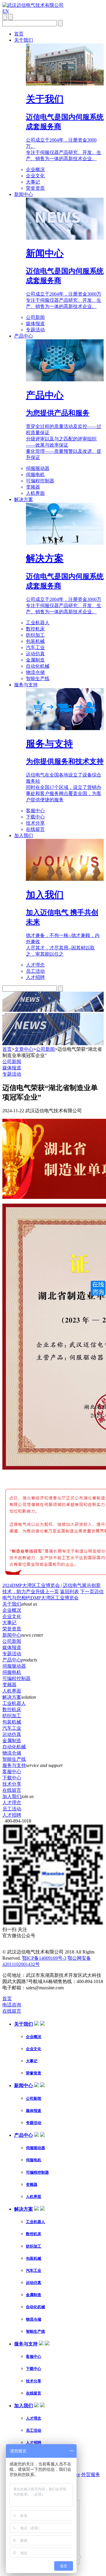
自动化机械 (38, 666)
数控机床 (35, 629)
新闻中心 (24, 194)
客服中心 (35, 811)
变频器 (33, 487)
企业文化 (35, 176)
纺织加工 (35, 635)
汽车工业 (35, 647)
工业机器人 (38, 623)
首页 (19, 34)
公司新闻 (35, 317)
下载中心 (35, 817)
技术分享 (35, 823)
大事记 (33, 182)
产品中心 (24, 336)
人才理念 (35, 965)
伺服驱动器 (38, 468)
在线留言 (35, 829)
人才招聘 (35, 977)
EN (6, 11)
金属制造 (35, 660)
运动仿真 (35, 654)
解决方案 (24, 499)
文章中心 (24, 1049)
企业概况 (35, 170)
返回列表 (69, 1592)
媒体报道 (35, 324)
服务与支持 (26, 685)
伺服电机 (35, 475)
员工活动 (35, 971)
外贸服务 (91, 2474)
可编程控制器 (40, 481)
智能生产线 (38, 679)
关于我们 (24, 40)
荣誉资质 (35, 188)
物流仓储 (35, 672)
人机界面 (35, 493)
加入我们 (24, 835)
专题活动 (35, 330)
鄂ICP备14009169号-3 (44, 1958)
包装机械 (35, 641)
